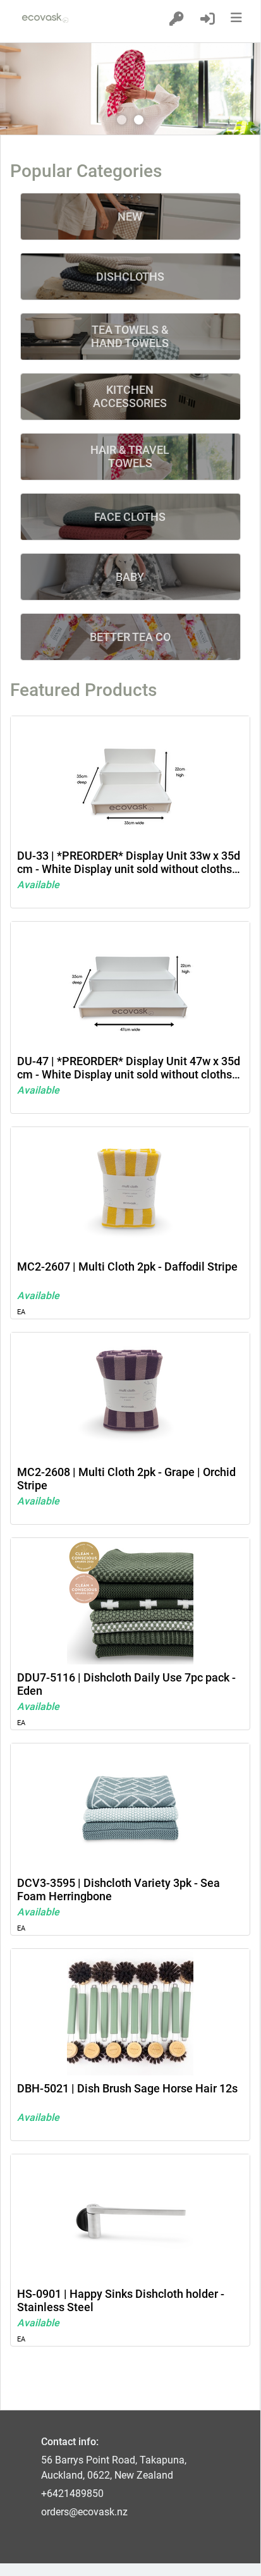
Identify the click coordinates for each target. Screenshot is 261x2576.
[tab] (122, 120)
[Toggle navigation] (239, 18)
